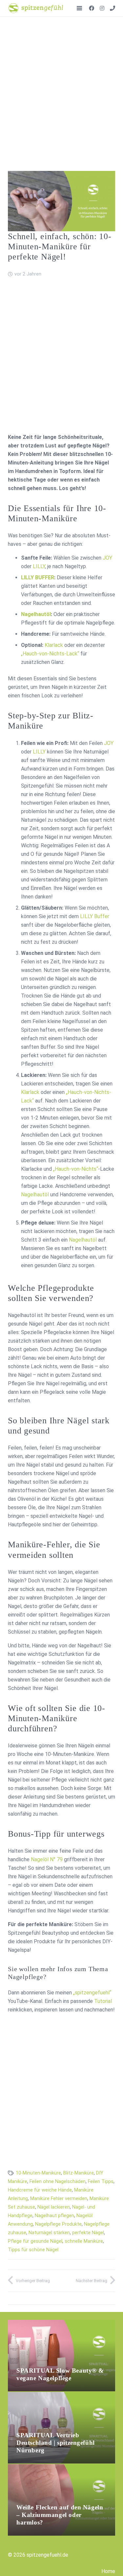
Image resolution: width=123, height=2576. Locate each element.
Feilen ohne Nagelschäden (58, 2182)
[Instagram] (102, 8)
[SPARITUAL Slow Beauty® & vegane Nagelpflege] (61, 2324)
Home (108, 2571)
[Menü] (79, 8)
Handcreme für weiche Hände (40, 2190)
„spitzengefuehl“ (92, 1993)
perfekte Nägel (88, 2233)
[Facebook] (92, 8)
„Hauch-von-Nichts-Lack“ (50, 654)
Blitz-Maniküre (79, 2173)
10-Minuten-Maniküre (38, 2173)
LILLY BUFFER (38, 577)
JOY (107, 558)
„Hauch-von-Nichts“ (76, 1169)
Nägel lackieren (54, 2207)
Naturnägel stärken (49, 2233)
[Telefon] (113, 8)
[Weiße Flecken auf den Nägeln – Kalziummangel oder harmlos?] (61, 2468)
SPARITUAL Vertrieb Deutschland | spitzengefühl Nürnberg (56, 2443)
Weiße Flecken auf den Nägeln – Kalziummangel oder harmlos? (60, 2515)
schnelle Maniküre (84, 2241)
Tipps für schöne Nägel (33, 2250)
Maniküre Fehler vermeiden (59, 2199)
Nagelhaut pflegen (54, 2216)
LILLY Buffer (95, 916)
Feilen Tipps (101, 2182)
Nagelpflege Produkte (58, 2224)
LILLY (39, 566)
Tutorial (103, 2001)
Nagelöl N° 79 (47, 1859)
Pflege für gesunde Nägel (35, 2241)
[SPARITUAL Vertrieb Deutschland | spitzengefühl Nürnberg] (61, 2396)
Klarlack (54, 645)
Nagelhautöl (36, 614)
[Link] (36, 8)
